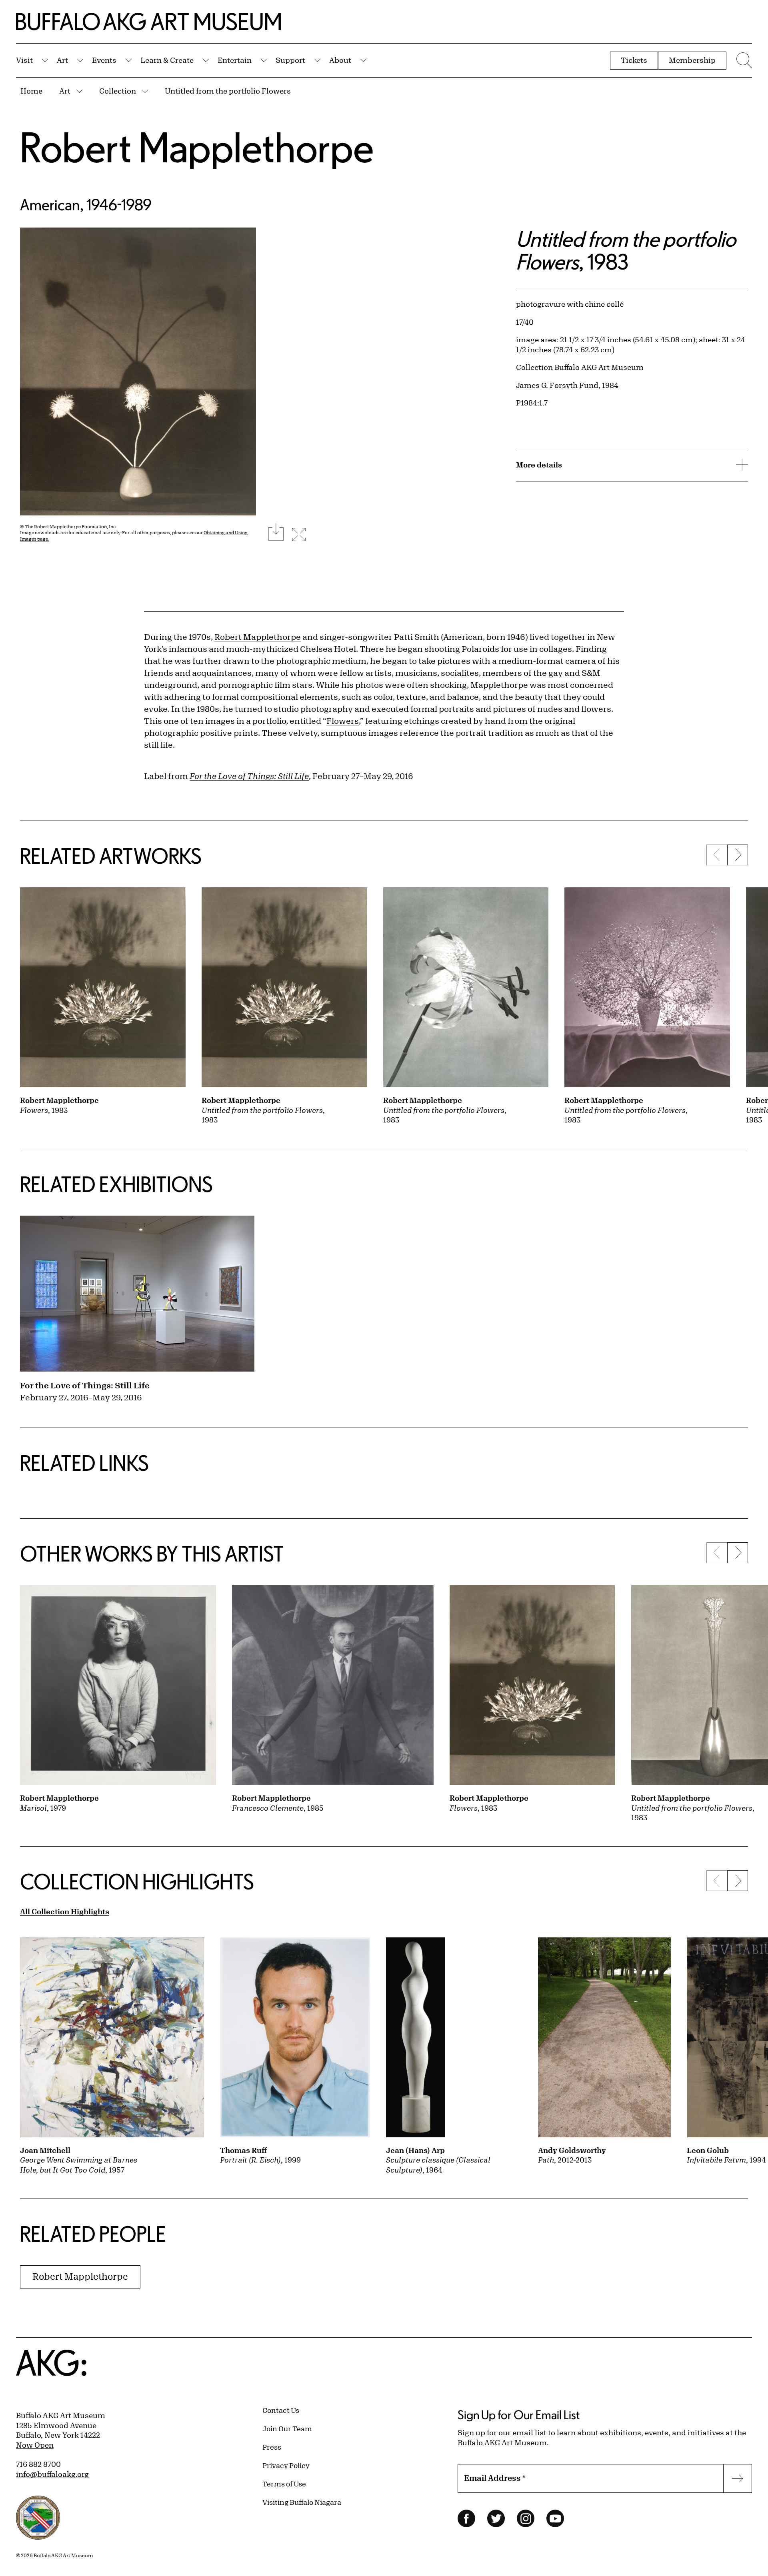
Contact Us (281, 2410)
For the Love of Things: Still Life (85, 1385)
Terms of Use (284, 2484)
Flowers (343, 721)
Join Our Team (287, 2428)
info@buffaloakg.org (52, 2474)
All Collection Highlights (65, 1911)
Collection (118, 91)
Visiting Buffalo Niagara (302, 2502)
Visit (24, 60)
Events (104, 60)
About (340, 60)
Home (31, 91)
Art (62, 60)
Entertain (235, 60)
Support (290, 60)
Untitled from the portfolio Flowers (228, 91)
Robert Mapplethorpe (197, 147)
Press (272, 2447)
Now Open (35, 2445)
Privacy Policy (286, 2465)
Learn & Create (167, 60)
